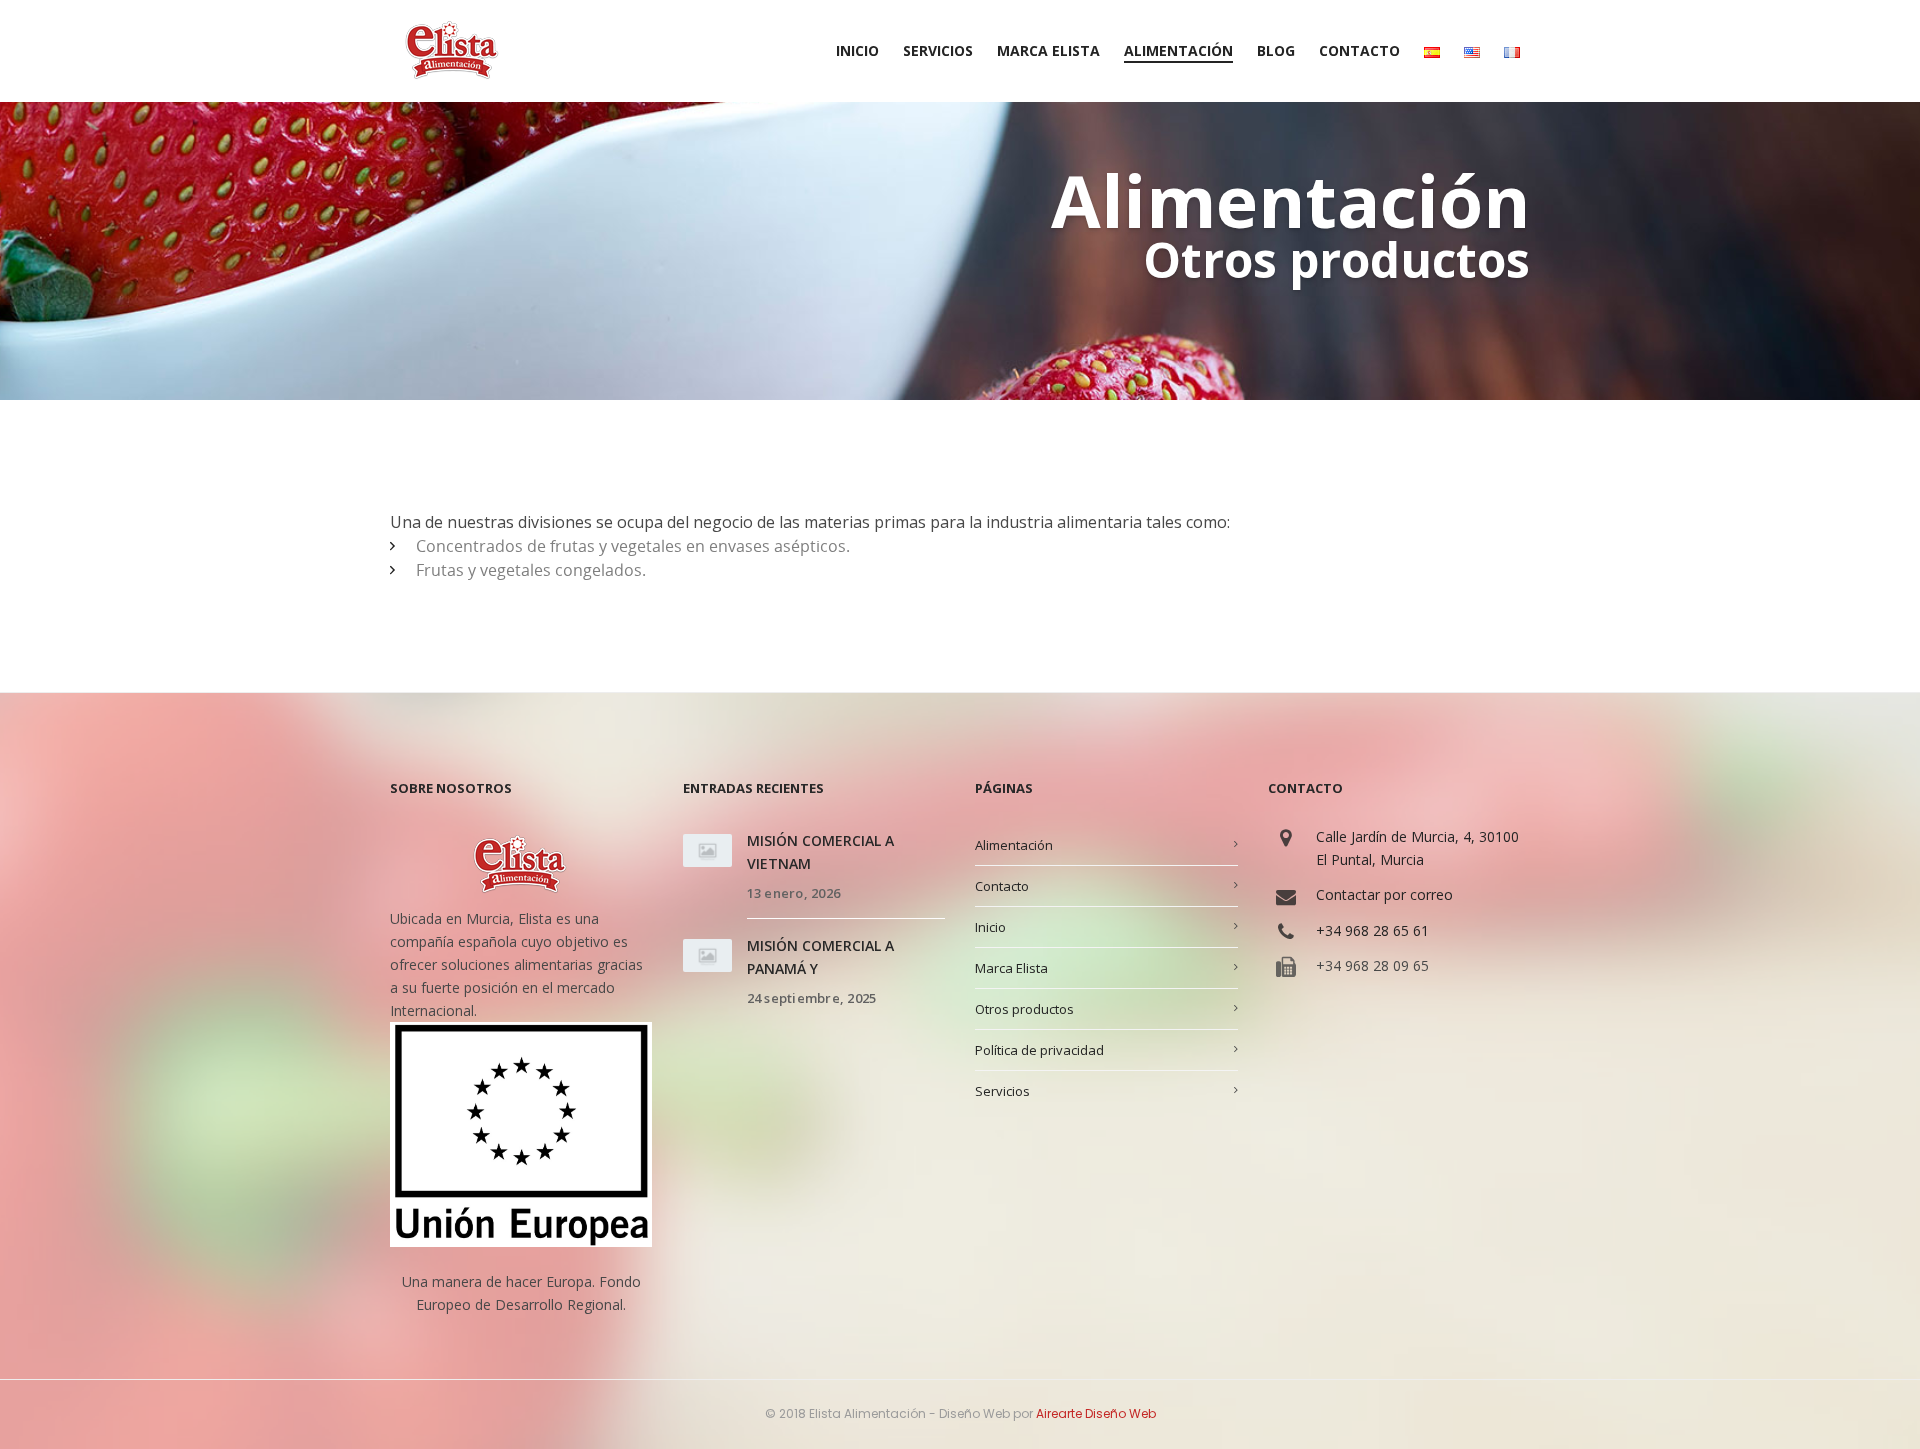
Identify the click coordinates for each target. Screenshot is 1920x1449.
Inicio (990, 927)
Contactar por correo (1384, 894)
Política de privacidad (1039, 1050)
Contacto (1002, 886)
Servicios (1002, 1091)
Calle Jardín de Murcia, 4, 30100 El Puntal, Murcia (1417, 848)
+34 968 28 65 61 (1372, 930)
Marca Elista (1011, 968)
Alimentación (1014, 845)
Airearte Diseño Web (1096, 1413)
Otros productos (1024, 1009)
